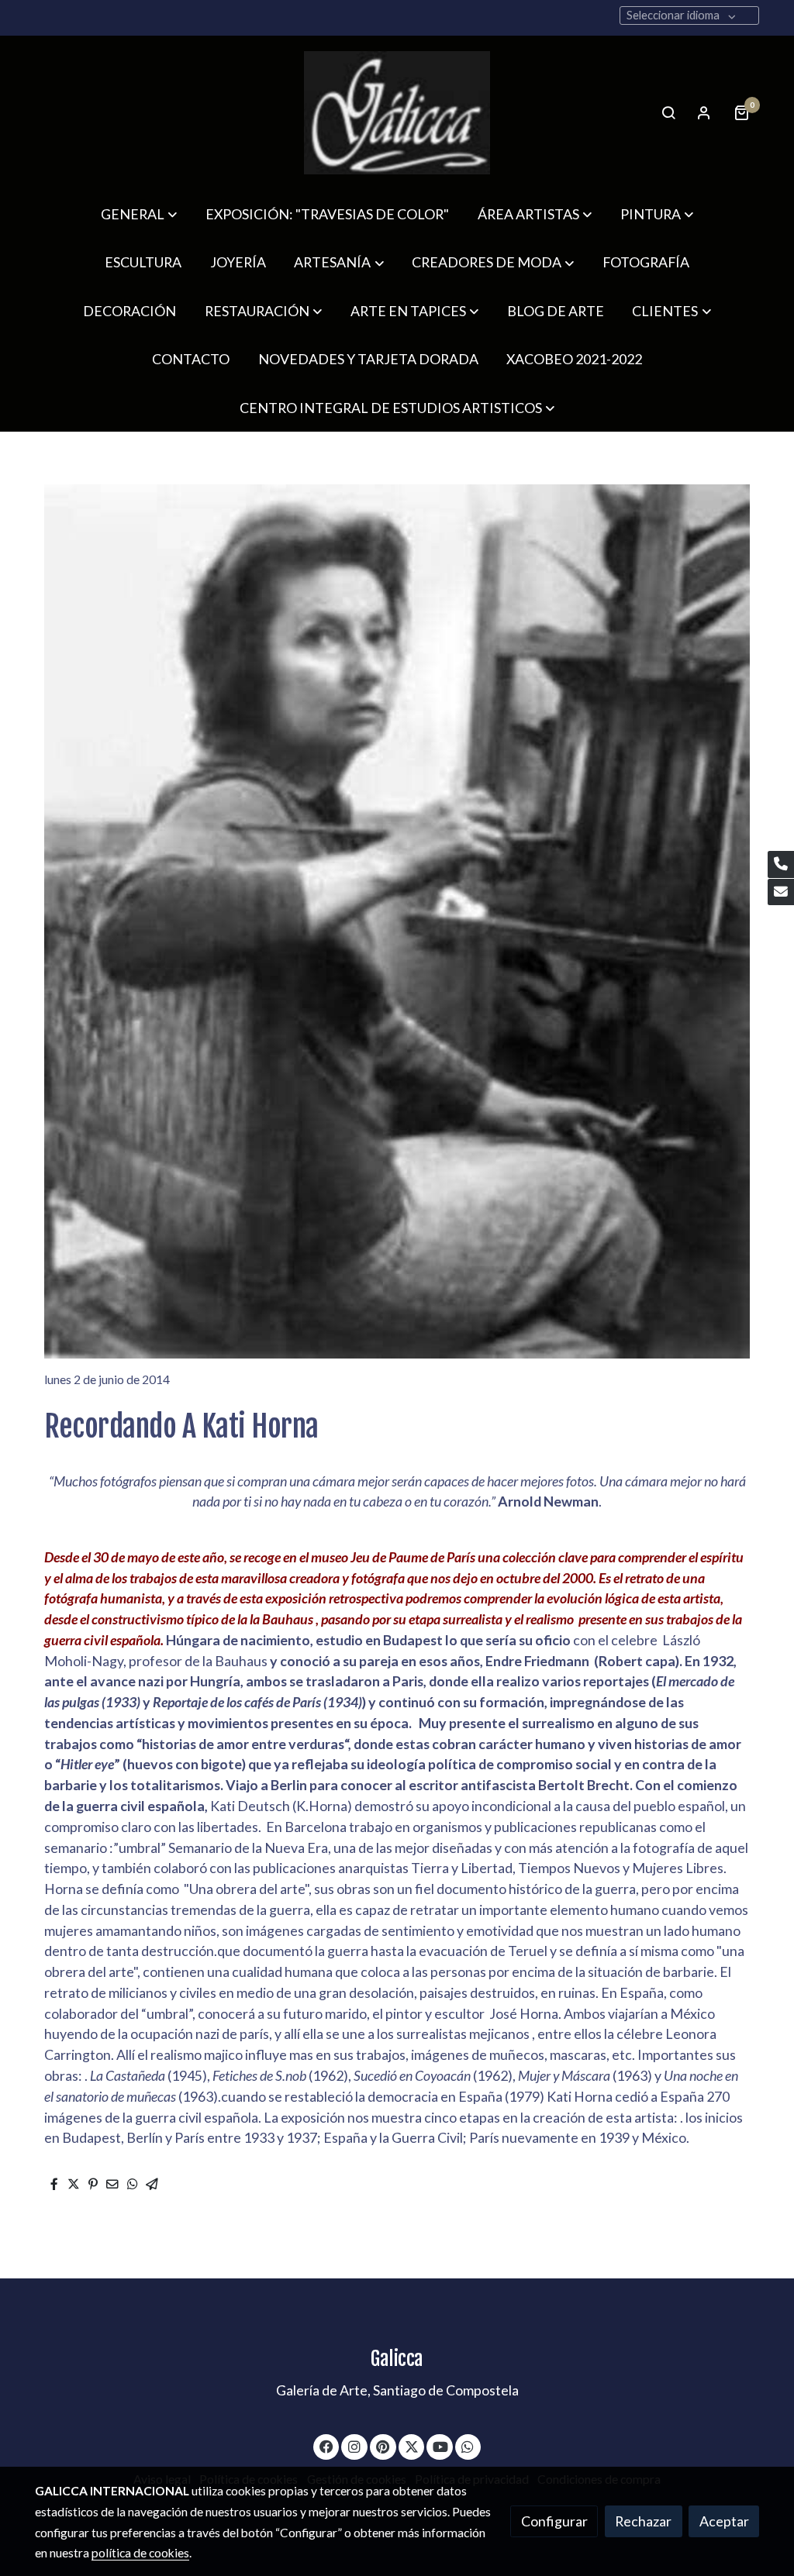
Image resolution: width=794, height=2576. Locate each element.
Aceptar (724, 2521)
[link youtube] (441, 2446)
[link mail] (781, 892)
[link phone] (781, 864)
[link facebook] (327, 2446)
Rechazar (643, 2521)
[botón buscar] (668, 112)
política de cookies (140, 2553)
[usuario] (704, 112)
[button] (139, 214)
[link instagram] (355, 2446)
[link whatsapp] (468, 2446)
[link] (397, 113)
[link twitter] (412, 2446)
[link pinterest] (383, 2446)
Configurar (554, 2521)
